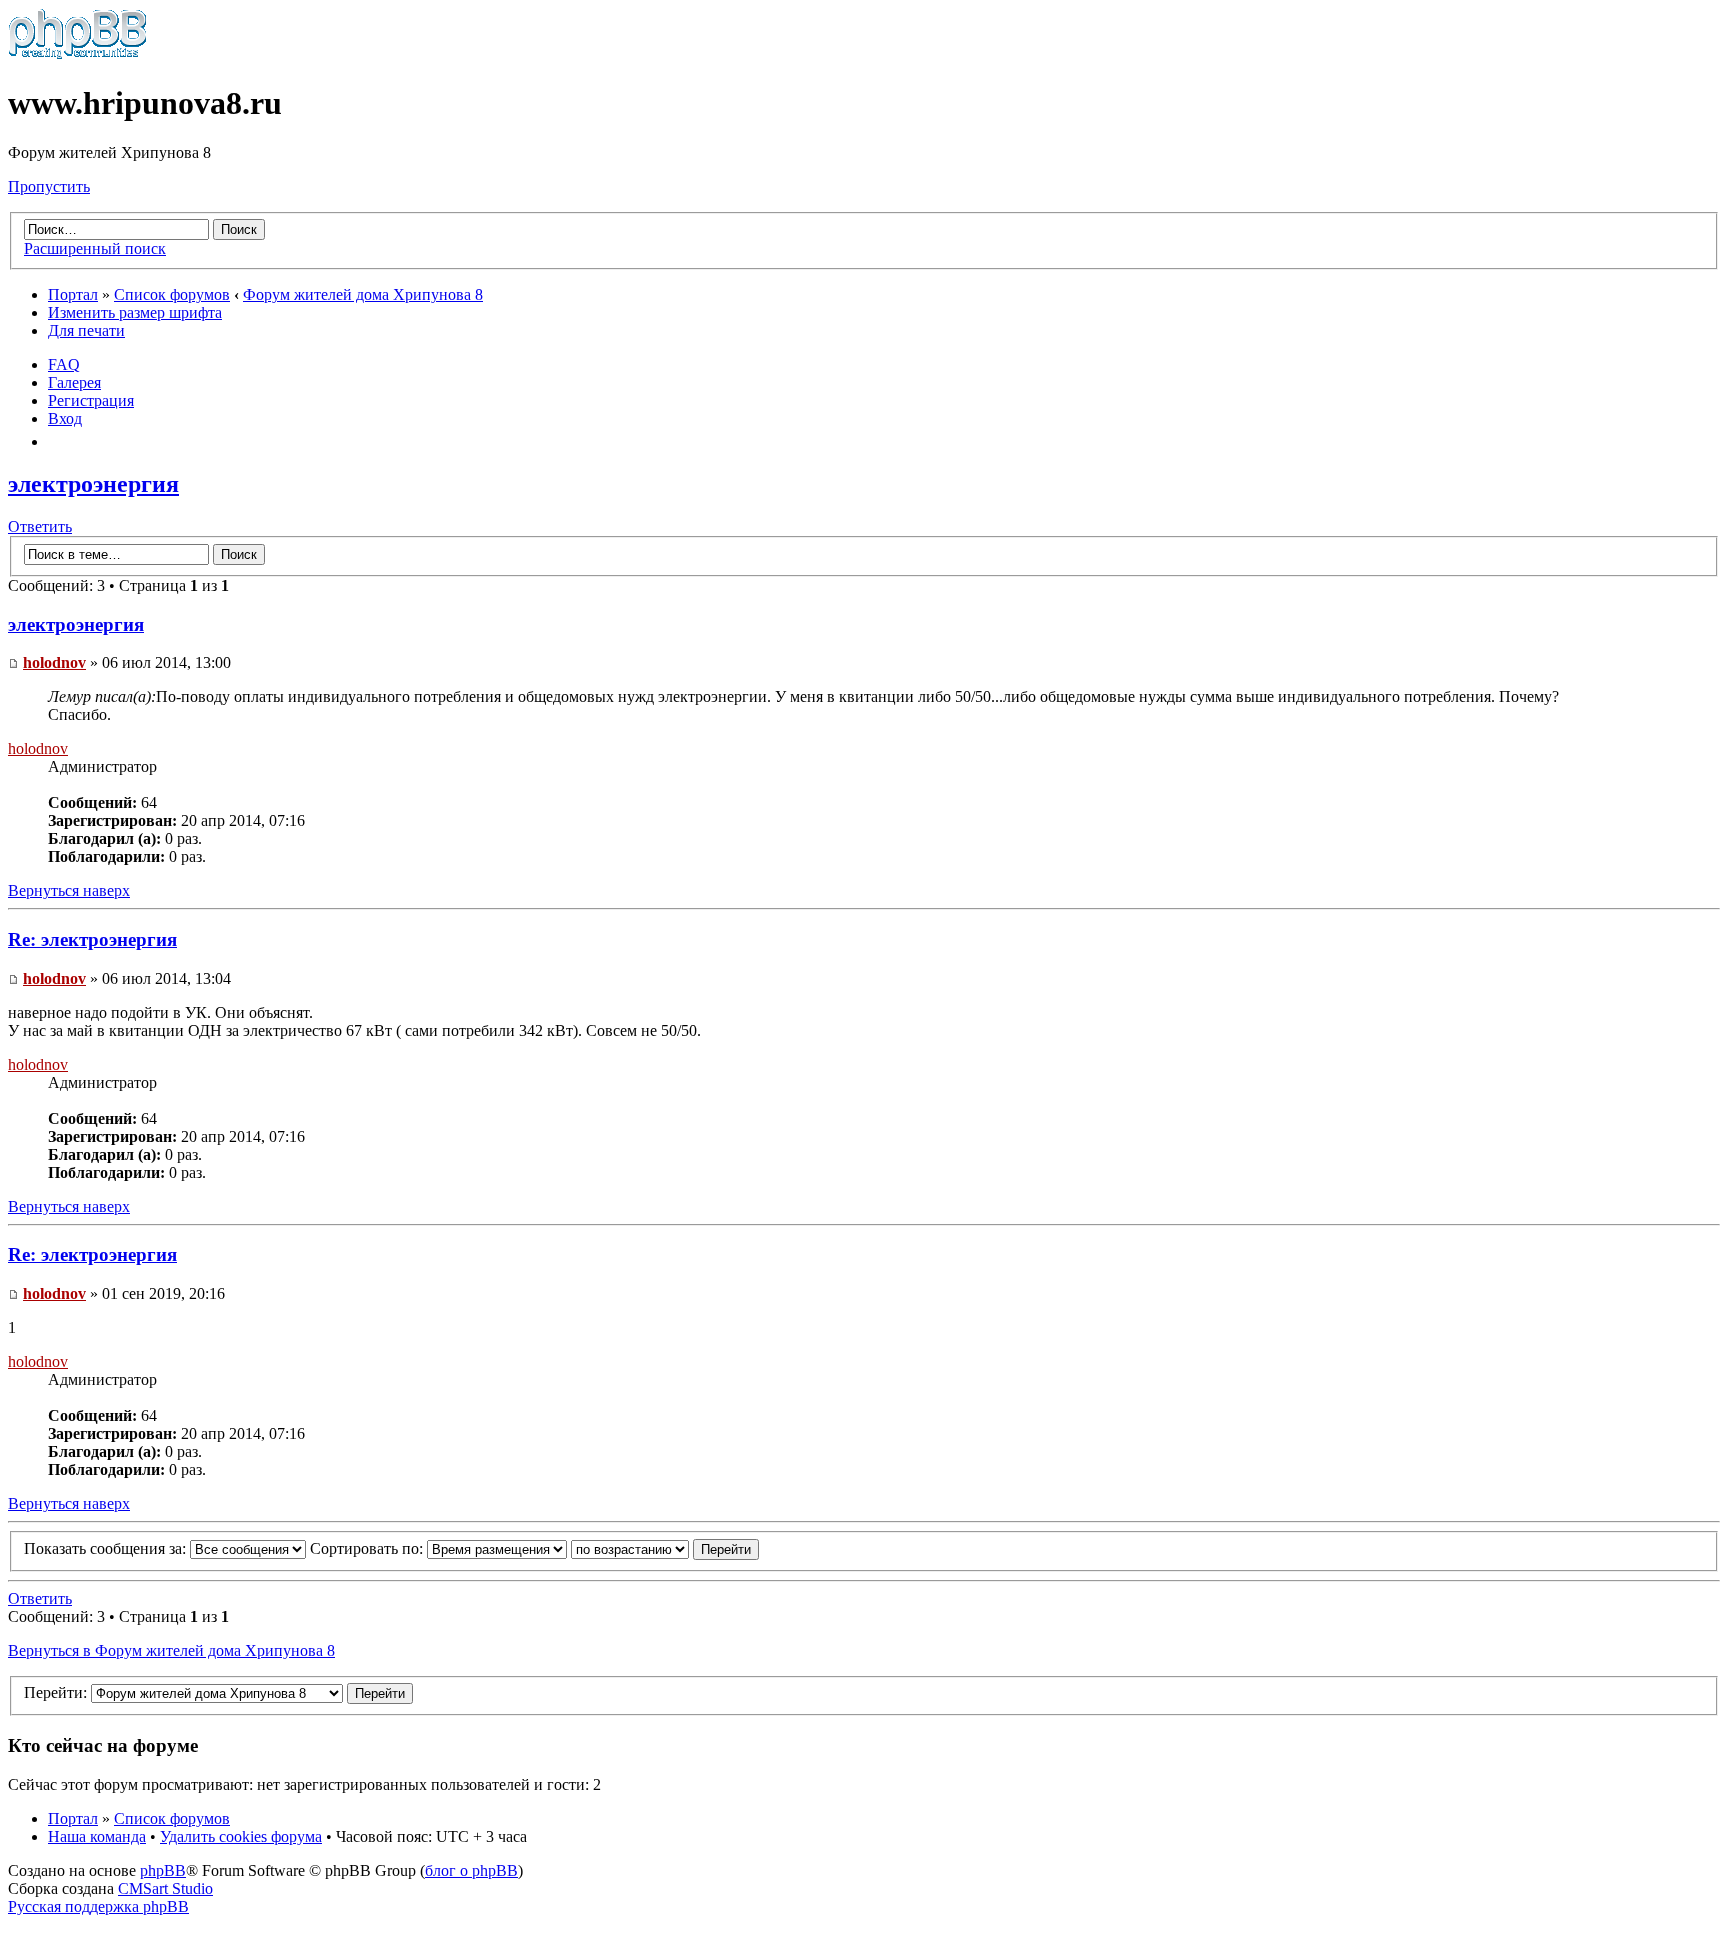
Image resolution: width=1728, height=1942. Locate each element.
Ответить (40, 526)
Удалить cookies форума (241, 1836)
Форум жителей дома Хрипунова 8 (363, 294)
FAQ (64, 364)
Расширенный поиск (95, 248)
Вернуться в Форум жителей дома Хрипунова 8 (171, 1650)
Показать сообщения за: (107, 1548)
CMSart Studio (165, 1888)
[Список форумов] (77, 54)
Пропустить (49, 186)
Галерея (74, 382)
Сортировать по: (368, 1548)
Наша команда (97, 1836)
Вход (65, 418)
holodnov (54, 662)
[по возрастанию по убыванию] (665, 1548)
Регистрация (91, 400)
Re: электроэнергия (92, 939)
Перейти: (55, 1692)
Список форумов (172, 294)
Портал (73, 294)
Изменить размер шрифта (135, 312)
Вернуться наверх (69, 890)
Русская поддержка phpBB (98, 1906)
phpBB (163, 1870)
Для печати (86, 330)
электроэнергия (93, 484)
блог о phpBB (471, 1870)
